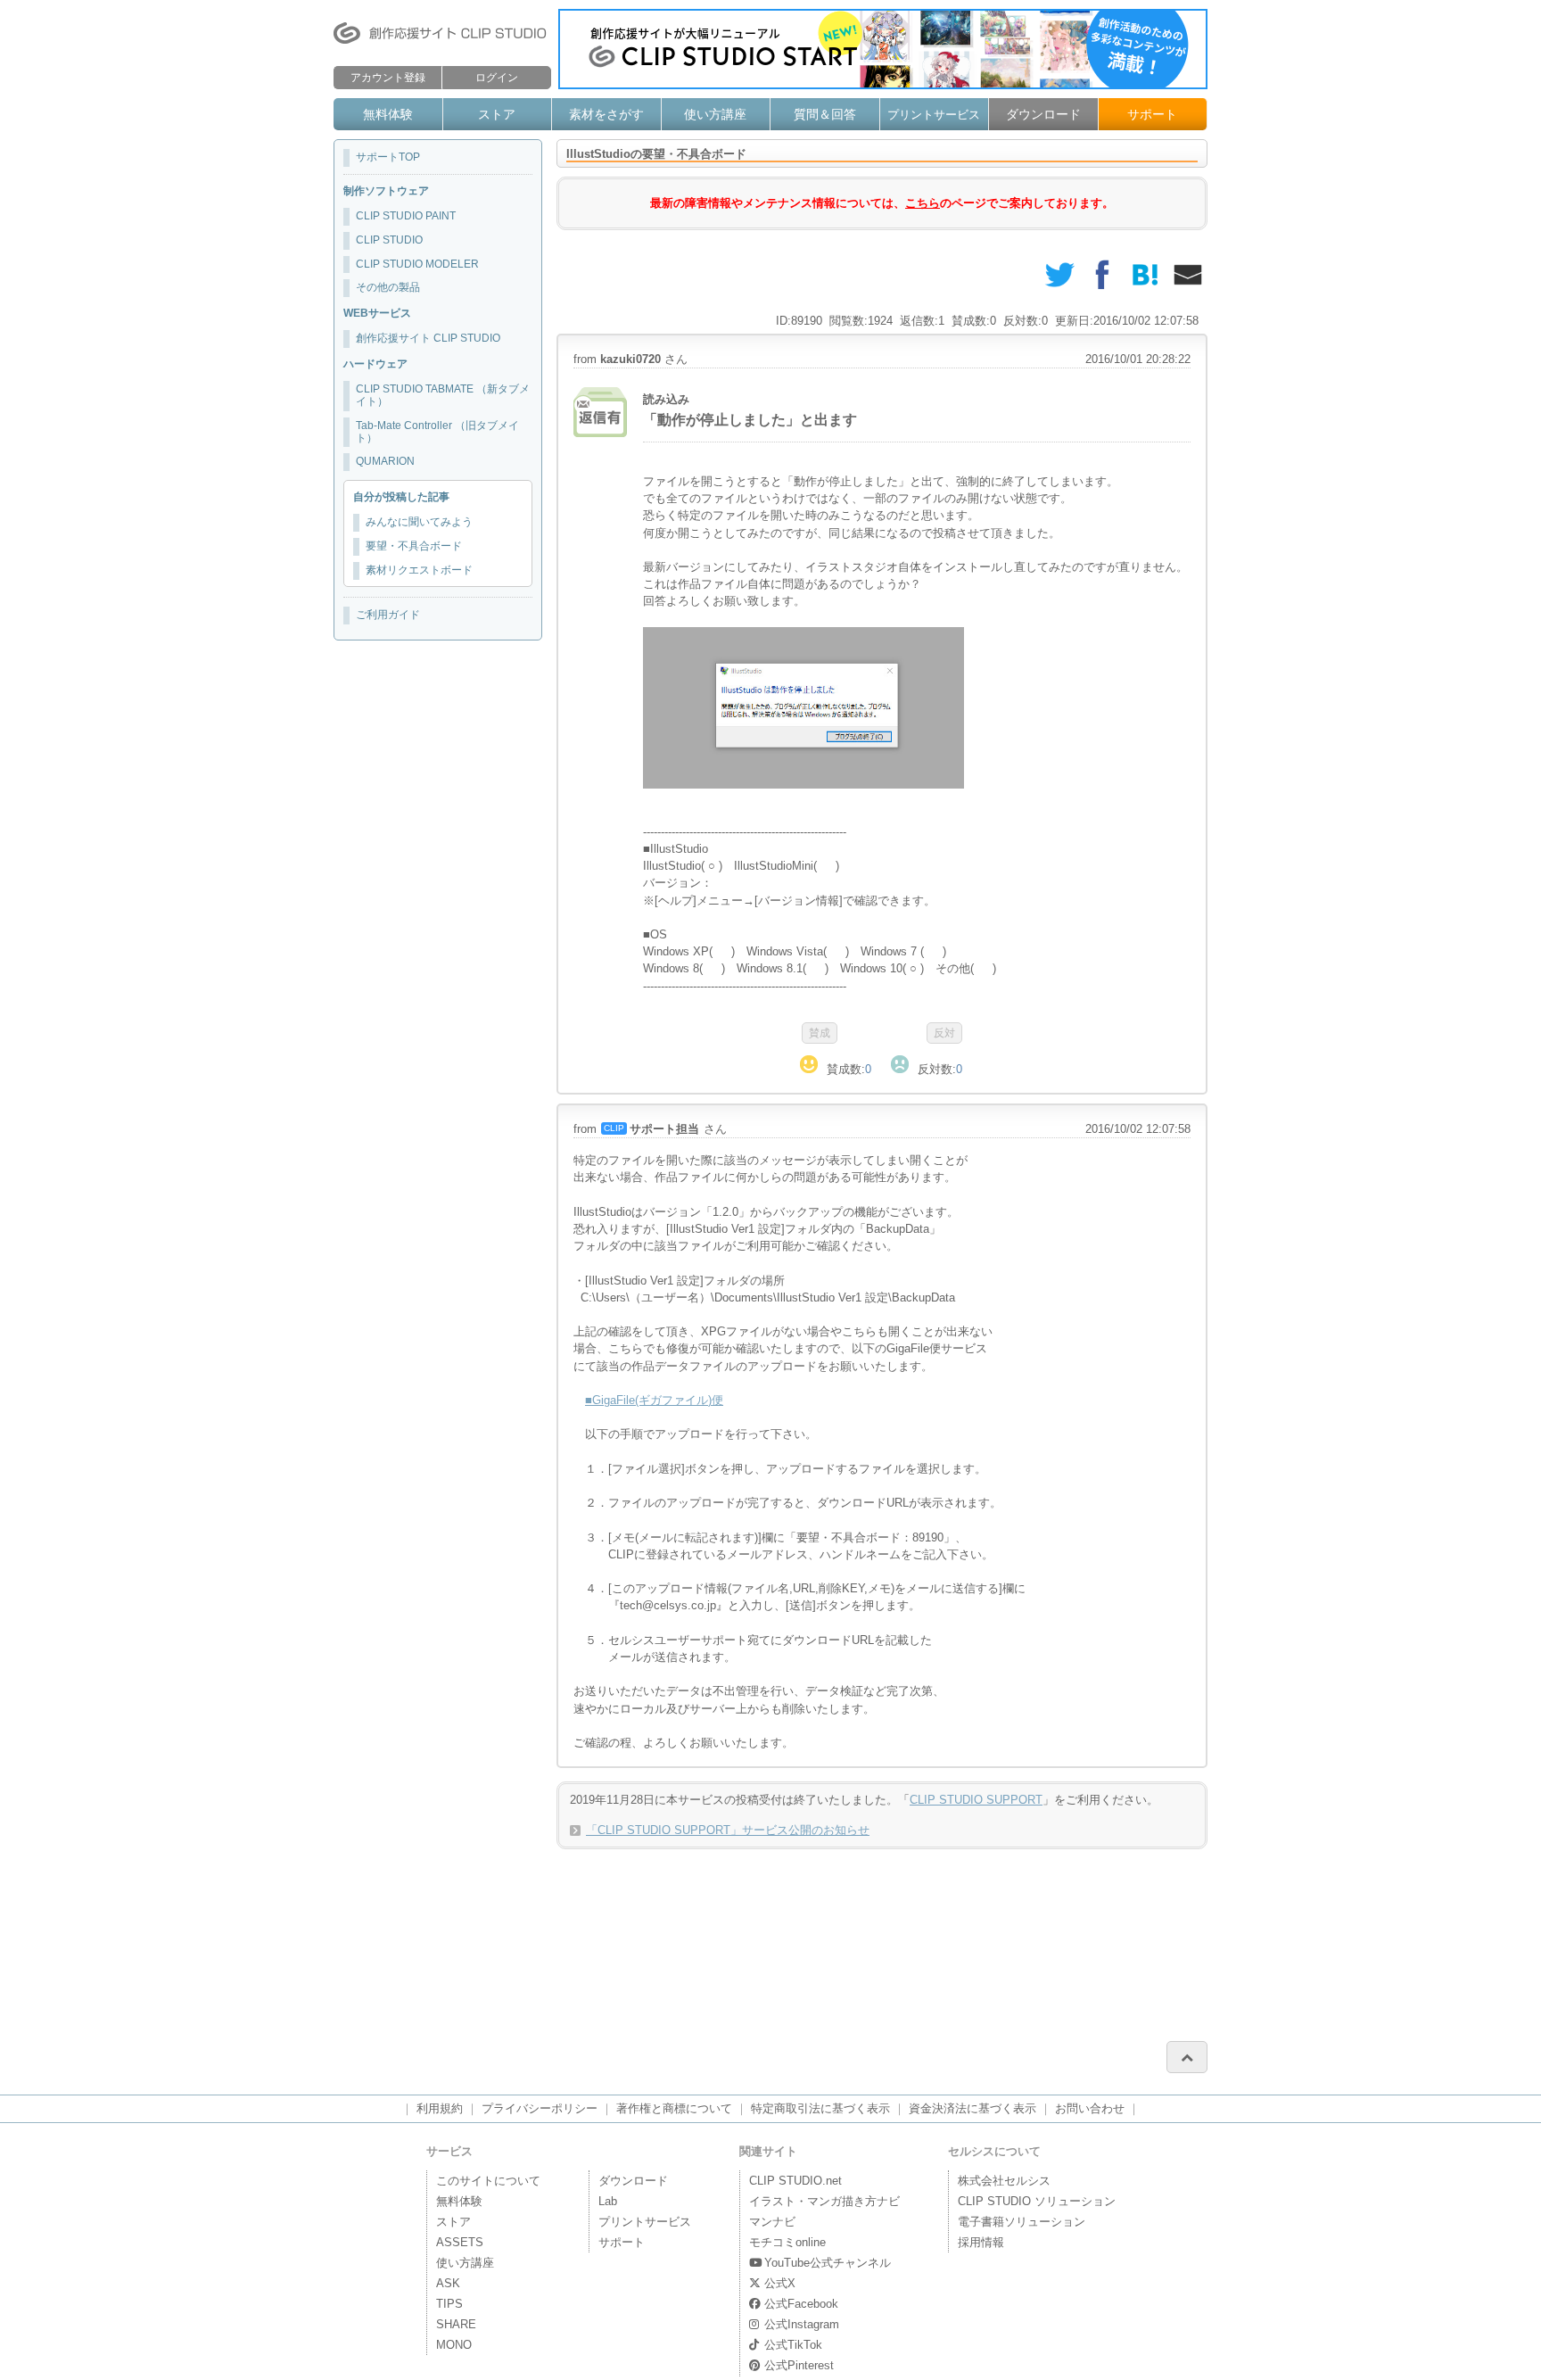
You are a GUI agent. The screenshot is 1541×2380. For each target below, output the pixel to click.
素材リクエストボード (419, 570)
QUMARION (385, 461)
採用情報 (981, 2242)
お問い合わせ (1090, 2108)
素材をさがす (606, 114)
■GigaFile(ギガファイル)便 (654, 1400)
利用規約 (440, 2108)
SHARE (456, 2324)
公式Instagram (802, 2324)
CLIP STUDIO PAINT (406, 216)
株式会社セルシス (1004, 2181)
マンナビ (772, 2222)
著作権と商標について (674, 2108)
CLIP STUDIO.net (795, 2181)
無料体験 (388, 114)
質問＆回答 (825, 114)
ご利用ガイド (388, 615)
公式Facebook (801, 2304)
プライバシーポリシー (540, 2108)
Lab (608, 2201)
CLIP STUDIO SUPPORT (976, 1800)
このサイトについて (488, 2181)
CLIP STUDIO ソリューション (1037, 2201)
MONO (454, 2345)
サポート (1152, 114)
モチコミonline (787, 2242)
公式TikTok (793, 2345)
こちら (923, 203)
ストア (497, 114)
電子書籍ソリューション (1022, 2222)
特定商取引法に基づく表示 (820, 2108)
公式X (780, 2283)
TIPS (449, 2304)
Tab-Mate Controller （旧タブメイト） (437, 432)
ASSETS (460, 2242)
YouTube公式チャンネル (828, 2263)
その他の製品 (388, 287)
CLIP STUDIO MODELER (417, 264)
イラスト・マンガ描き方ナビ (824, 2201)
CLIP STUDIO (389, 240)
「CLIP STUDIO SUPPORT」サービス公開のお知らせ (728, 1830)
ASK (448, 2283)
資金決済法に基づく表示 (972, 2108)
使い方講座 (715, 114)
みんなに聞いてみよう (419, 522)
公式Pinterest (799, 2365)
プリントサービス (934, 115)
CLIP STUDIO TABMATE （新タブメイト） (443, 395)
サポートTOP (388, 157)
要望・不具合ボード (414, 546)
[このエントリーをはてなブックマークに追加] (1145, 275)
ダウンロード (1043, 114)
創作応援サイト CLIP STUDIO (428, 338)
